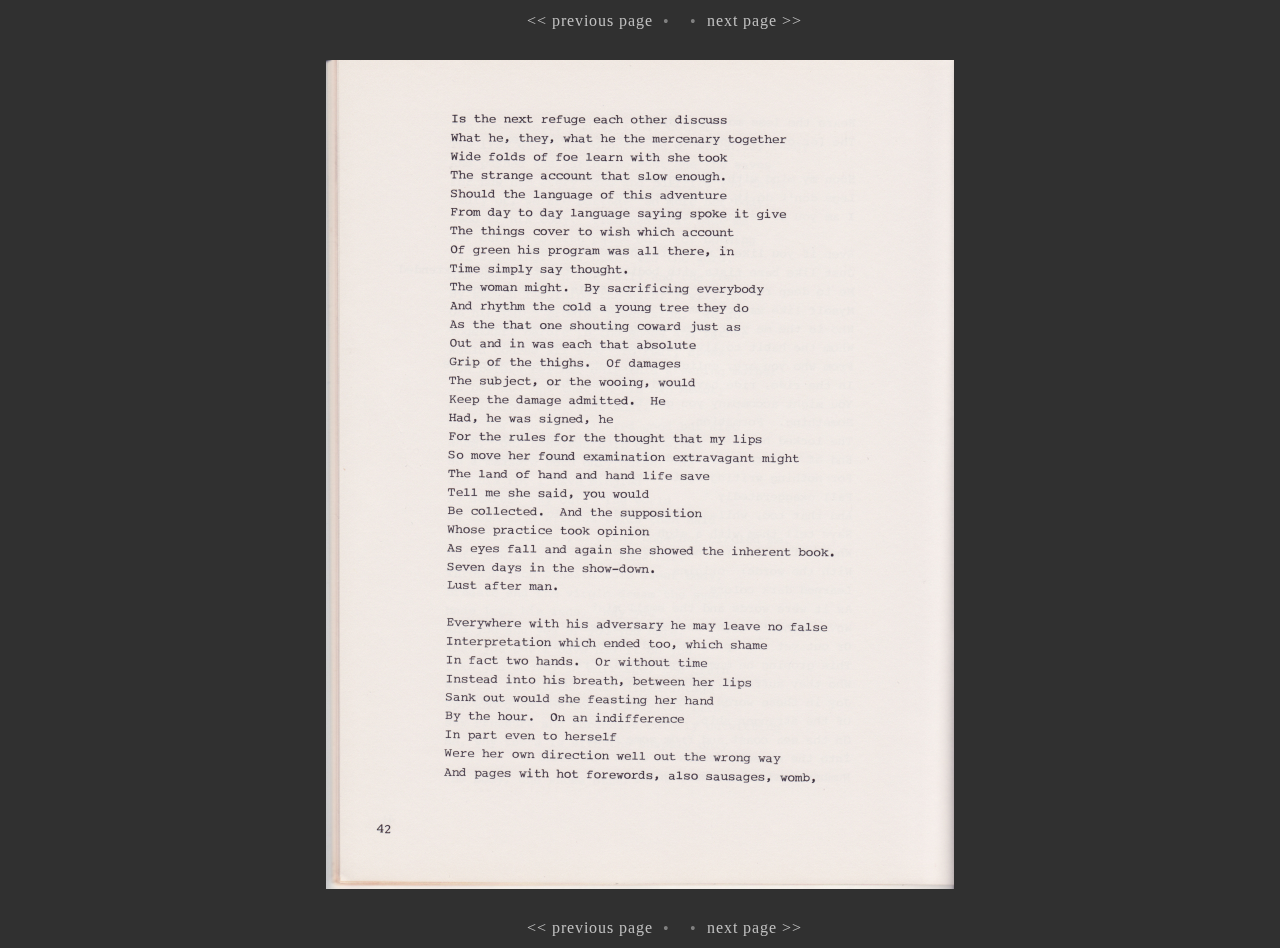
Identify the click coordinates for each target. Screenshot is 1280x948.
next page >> (754, 20)
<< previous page (590, 20)
